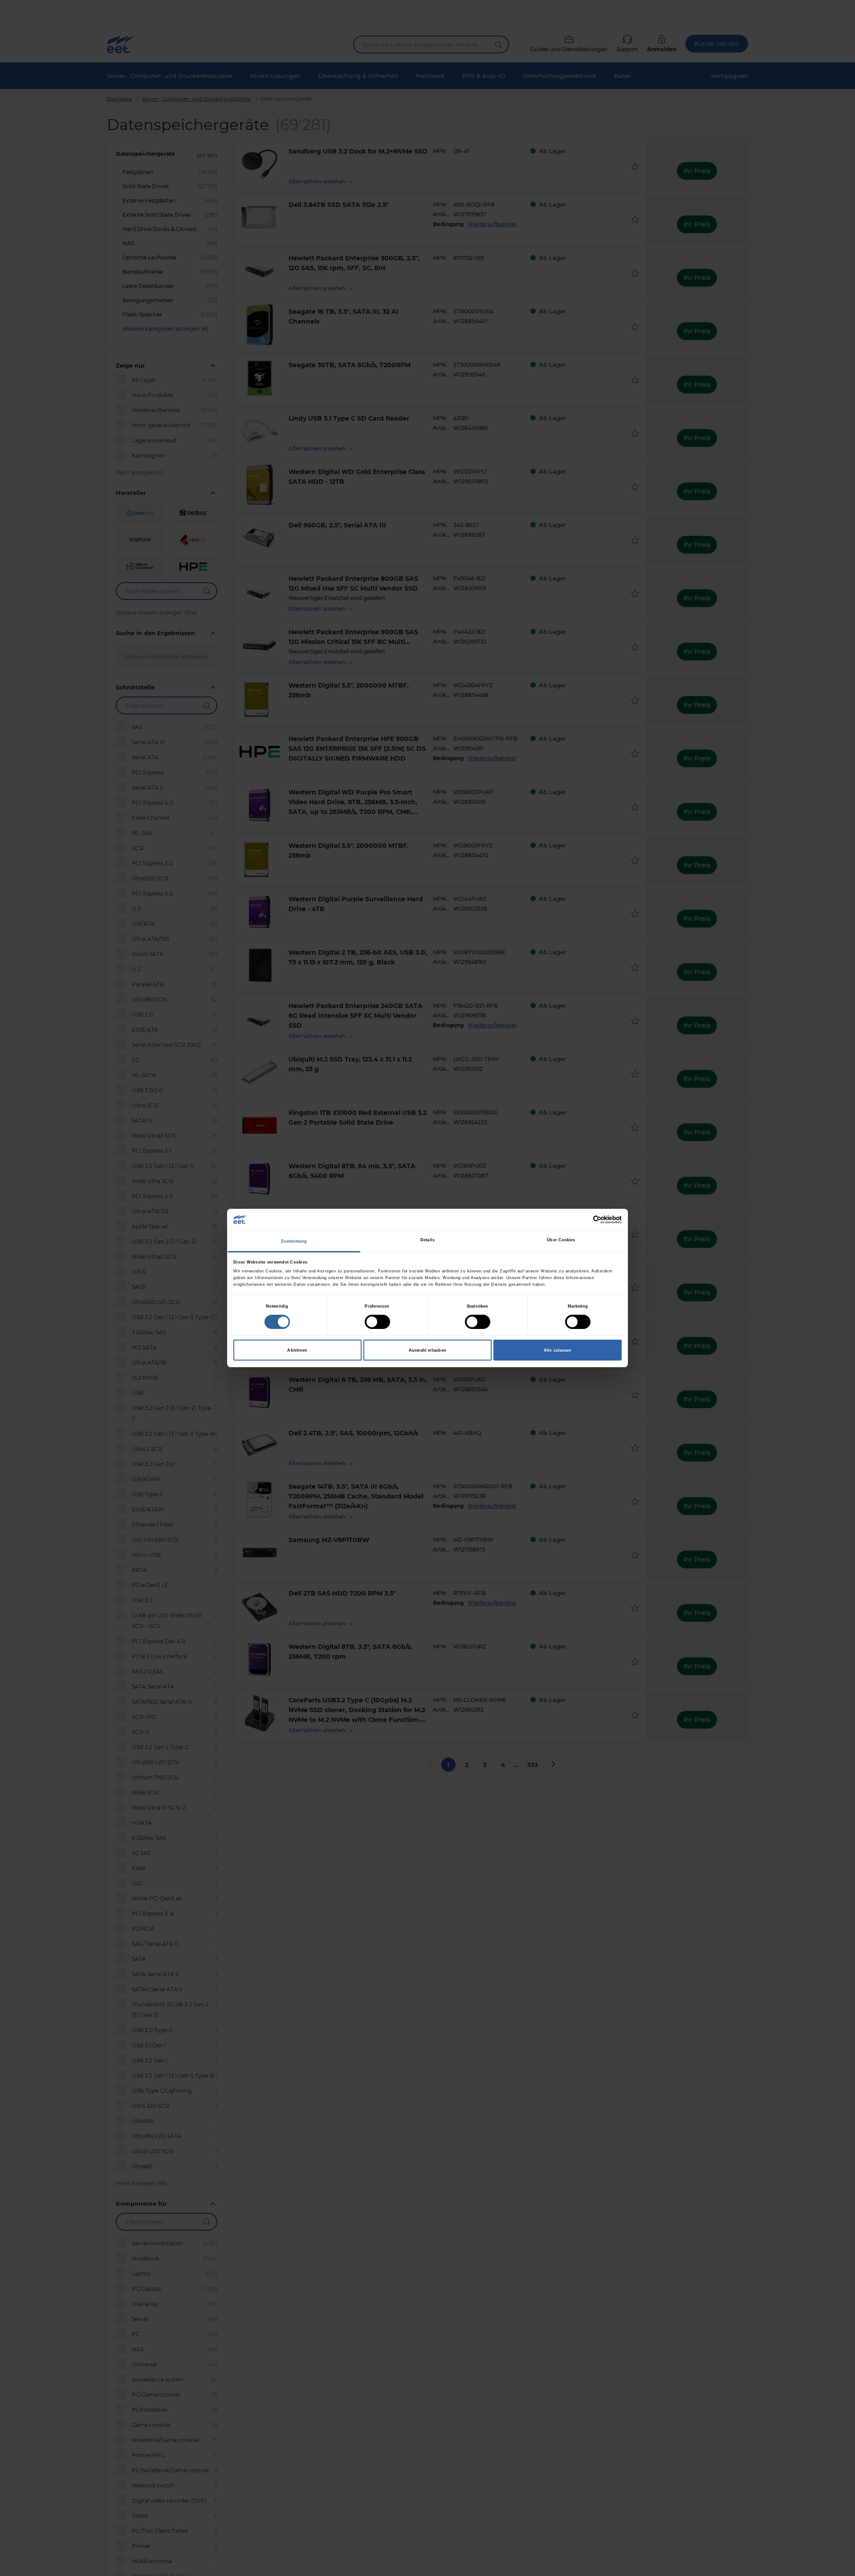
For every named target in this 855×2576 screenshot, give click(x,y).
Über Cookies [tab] (561, 1240)
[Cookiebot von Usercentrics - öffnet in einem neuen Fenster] (583, 1220)
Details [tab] (427, 1240)
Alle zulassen (558, 1350)
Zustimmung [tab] (294, 1241)
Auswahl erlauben (427, 1350)
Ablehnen (297, 1350)
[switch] (377, 1322)
